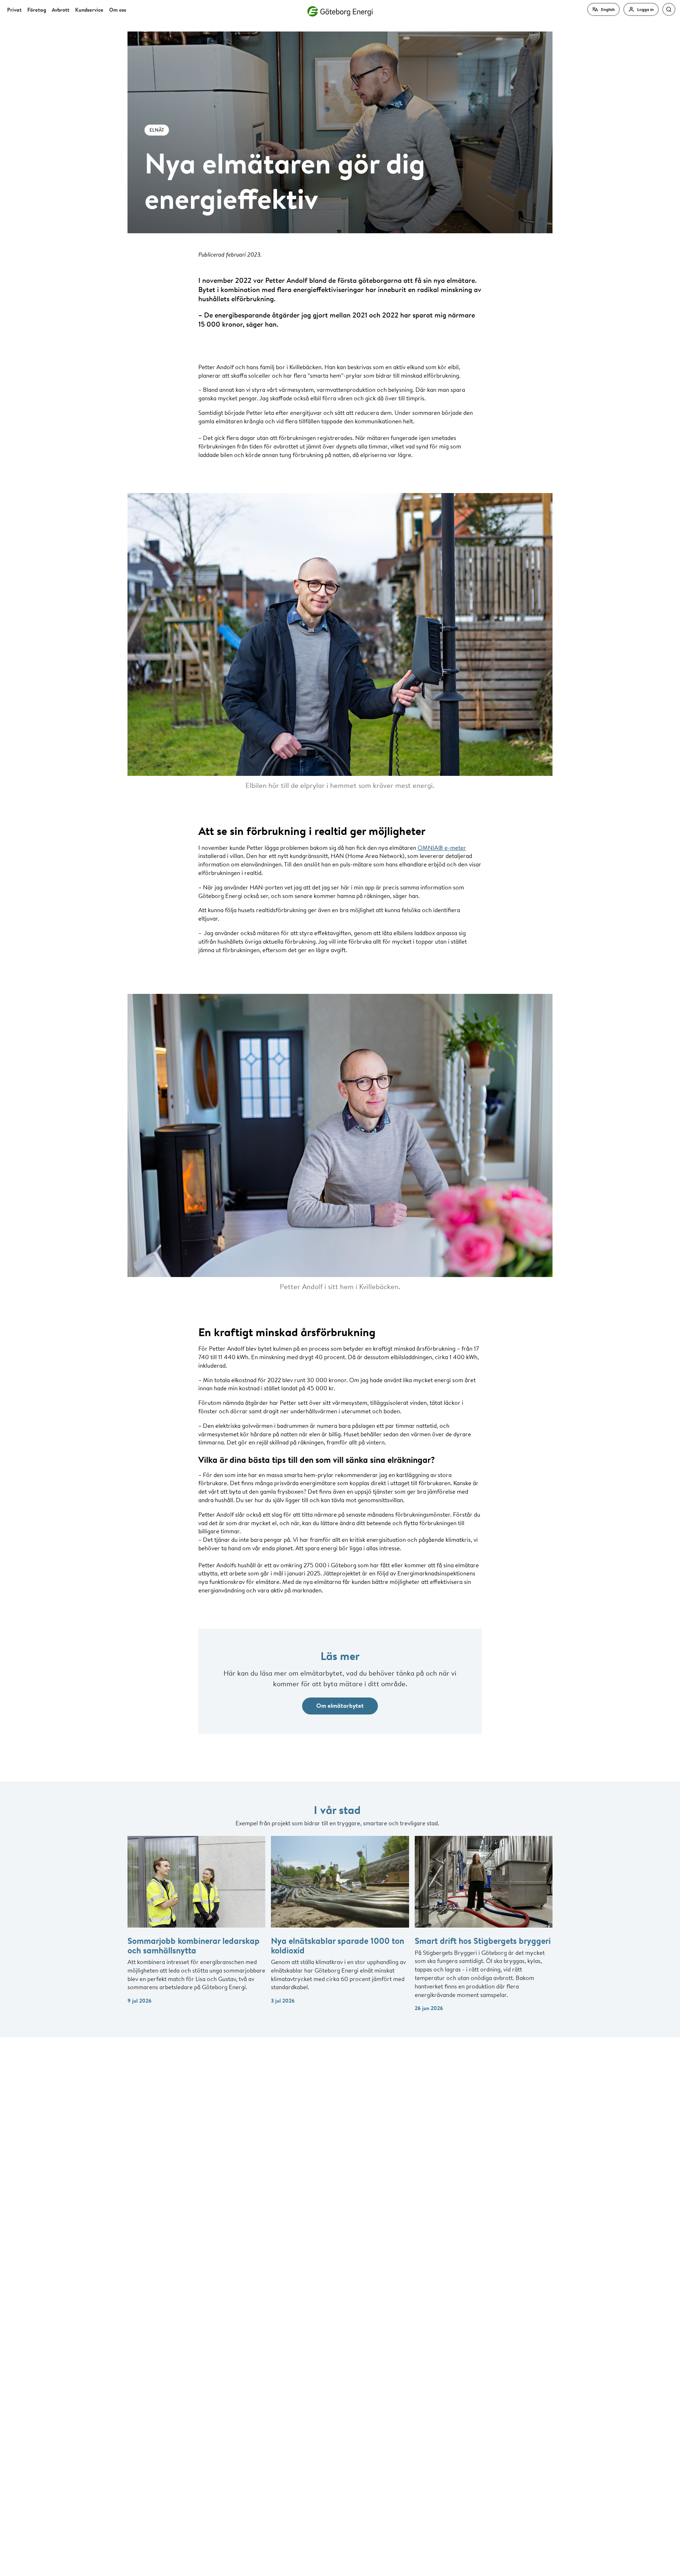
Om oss (118, 10)
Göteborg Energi (340, 11)
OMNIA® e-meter (442, 848)
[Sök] (669, 9)
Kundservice (89, 10)
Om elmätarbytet (340, 1705)
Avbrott (61, 10)
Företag (37, 10)
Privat (14, 10)
